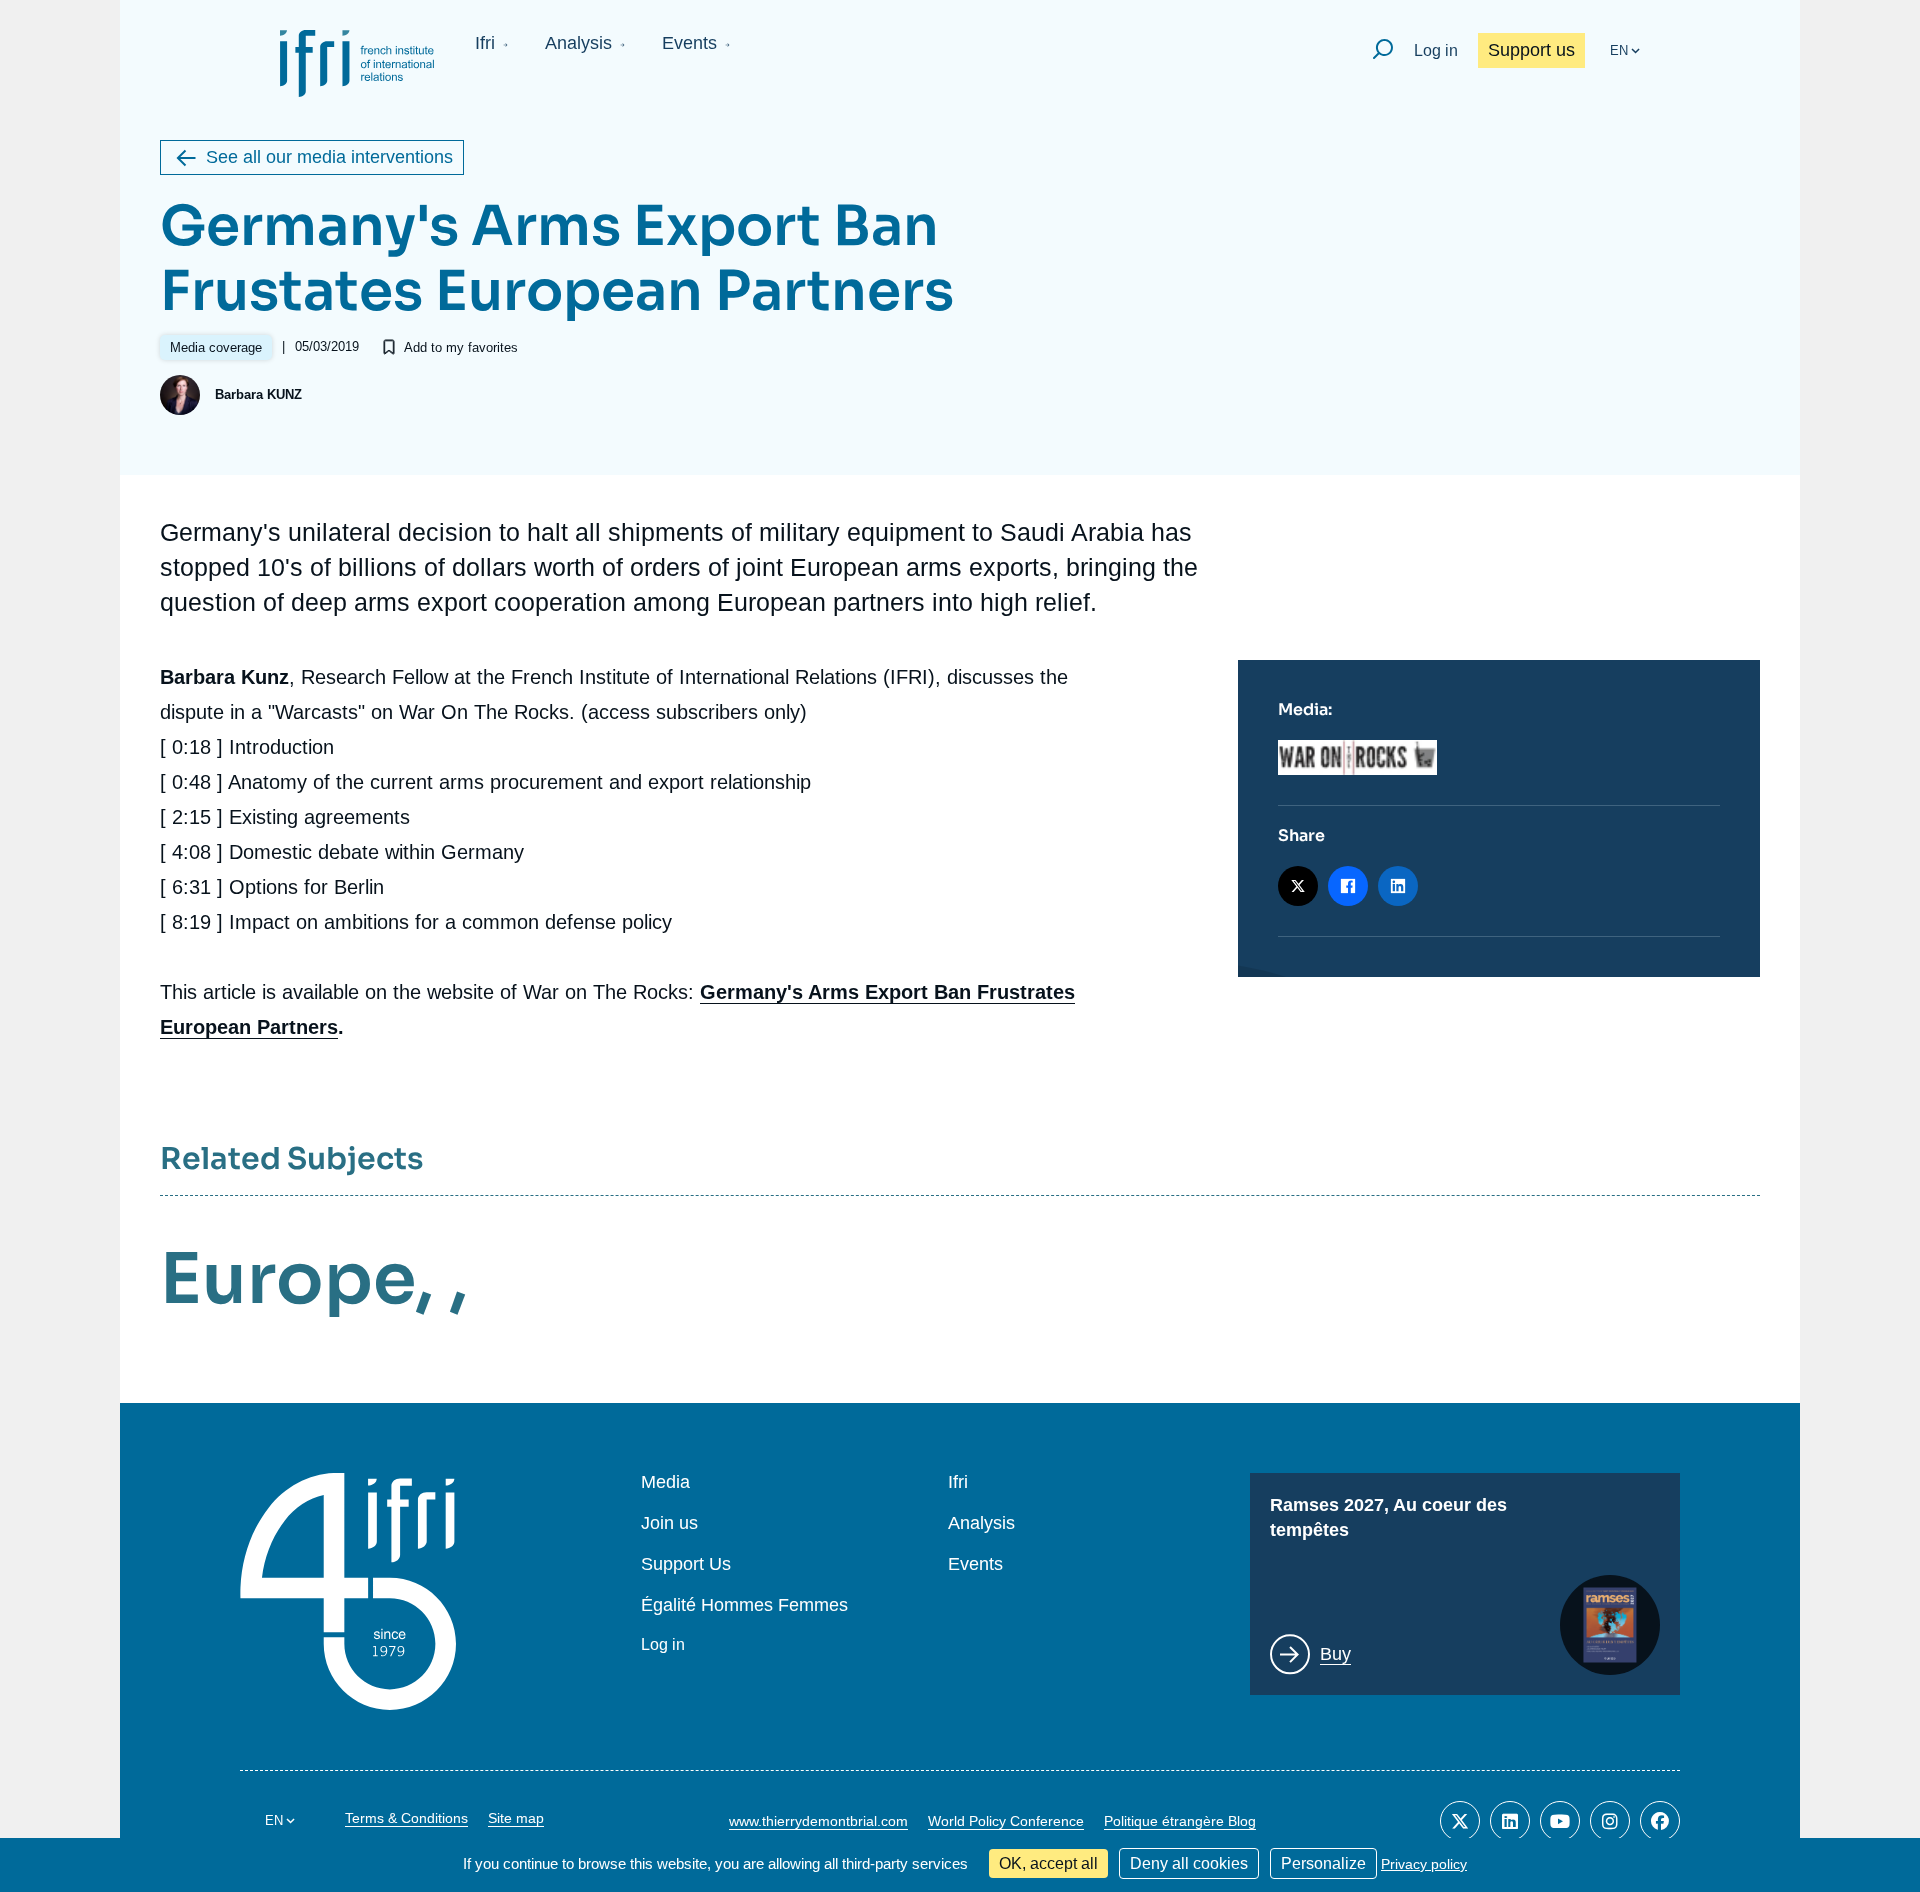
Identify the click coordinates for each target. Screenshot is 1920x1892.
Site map (516, 1818)
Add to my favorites (461, 347)
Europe (287, 1279)
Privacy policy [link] (1424, 1864)
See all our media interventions (329, 157)
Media (665, 1482)
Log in (1436, 50)
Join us (669, 1523)
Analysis (578, 43)
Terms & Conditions (406, 1818)
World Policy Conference (1006, 1821)
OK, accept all (1048, 1863)
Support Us (686, 1564)
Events (689, 43)
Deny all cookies (1189, 1863)
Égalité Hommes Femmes (744, 1605)
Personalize (1323, 1863)
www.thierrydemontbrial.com (818, 1821)
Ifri (485, 43)
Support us (1531, 50)
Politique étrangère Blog (1180, 1821)
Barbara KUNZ (258, 394)
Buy (1335, 1654)
